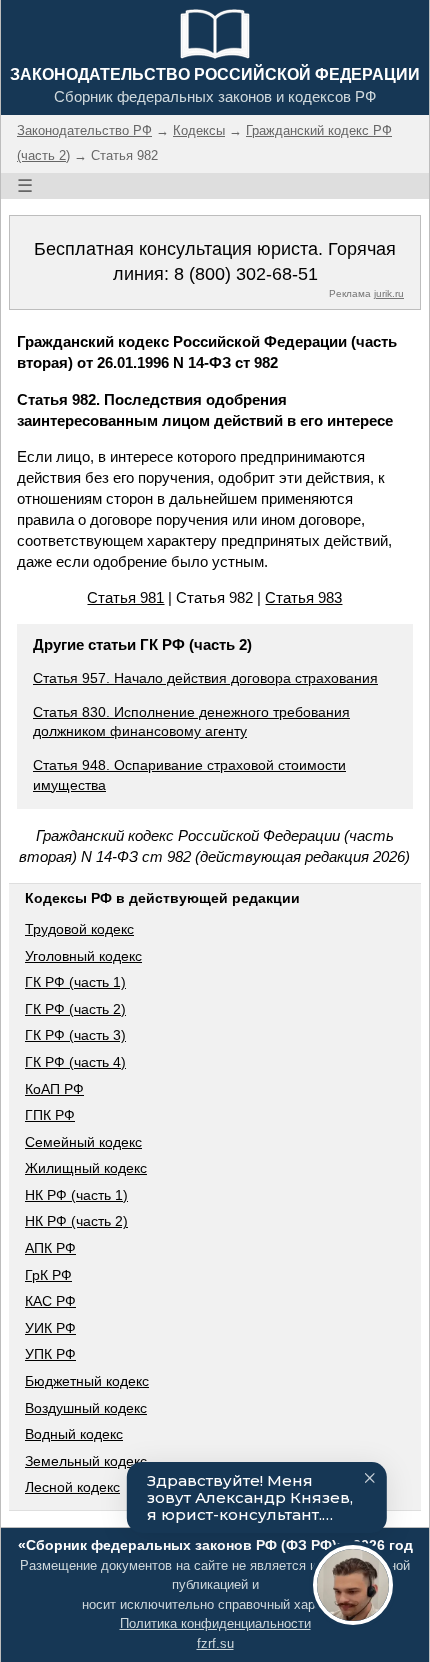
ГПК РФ (50, 1115)
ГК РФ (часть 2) (75, 1009)
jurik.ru (389, 293)
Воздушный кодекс (86, 1408)
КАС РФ (50, 1301)
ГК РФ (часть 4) (75, 1062)
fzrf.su (215, 1643)
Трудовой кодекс (79, 929)
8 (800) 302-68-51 (246, 274)
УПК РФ (50, 1354)
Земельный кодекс (86, 1461)
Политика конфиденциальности (215, 1623)
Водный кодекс (74, 1434)
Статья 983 (303, 597)
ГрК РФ (48, 1275)
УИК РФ (50, 1328)
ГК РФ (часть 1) (75, 982)
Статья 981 (125, 597)
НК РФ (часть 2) (76, 1221)
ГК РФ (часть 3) (75, 1035)
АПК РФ (50, 1248)
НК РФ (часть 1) (76, 1195)
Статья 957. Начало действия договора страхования (205, 678)
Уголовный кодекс (83, 956)
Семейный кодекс (83, 1142)
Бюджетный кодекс (87, 1381)
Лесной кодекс (72, 1487)
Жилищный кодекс (86, 1168)
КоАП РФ (54, 1089)
